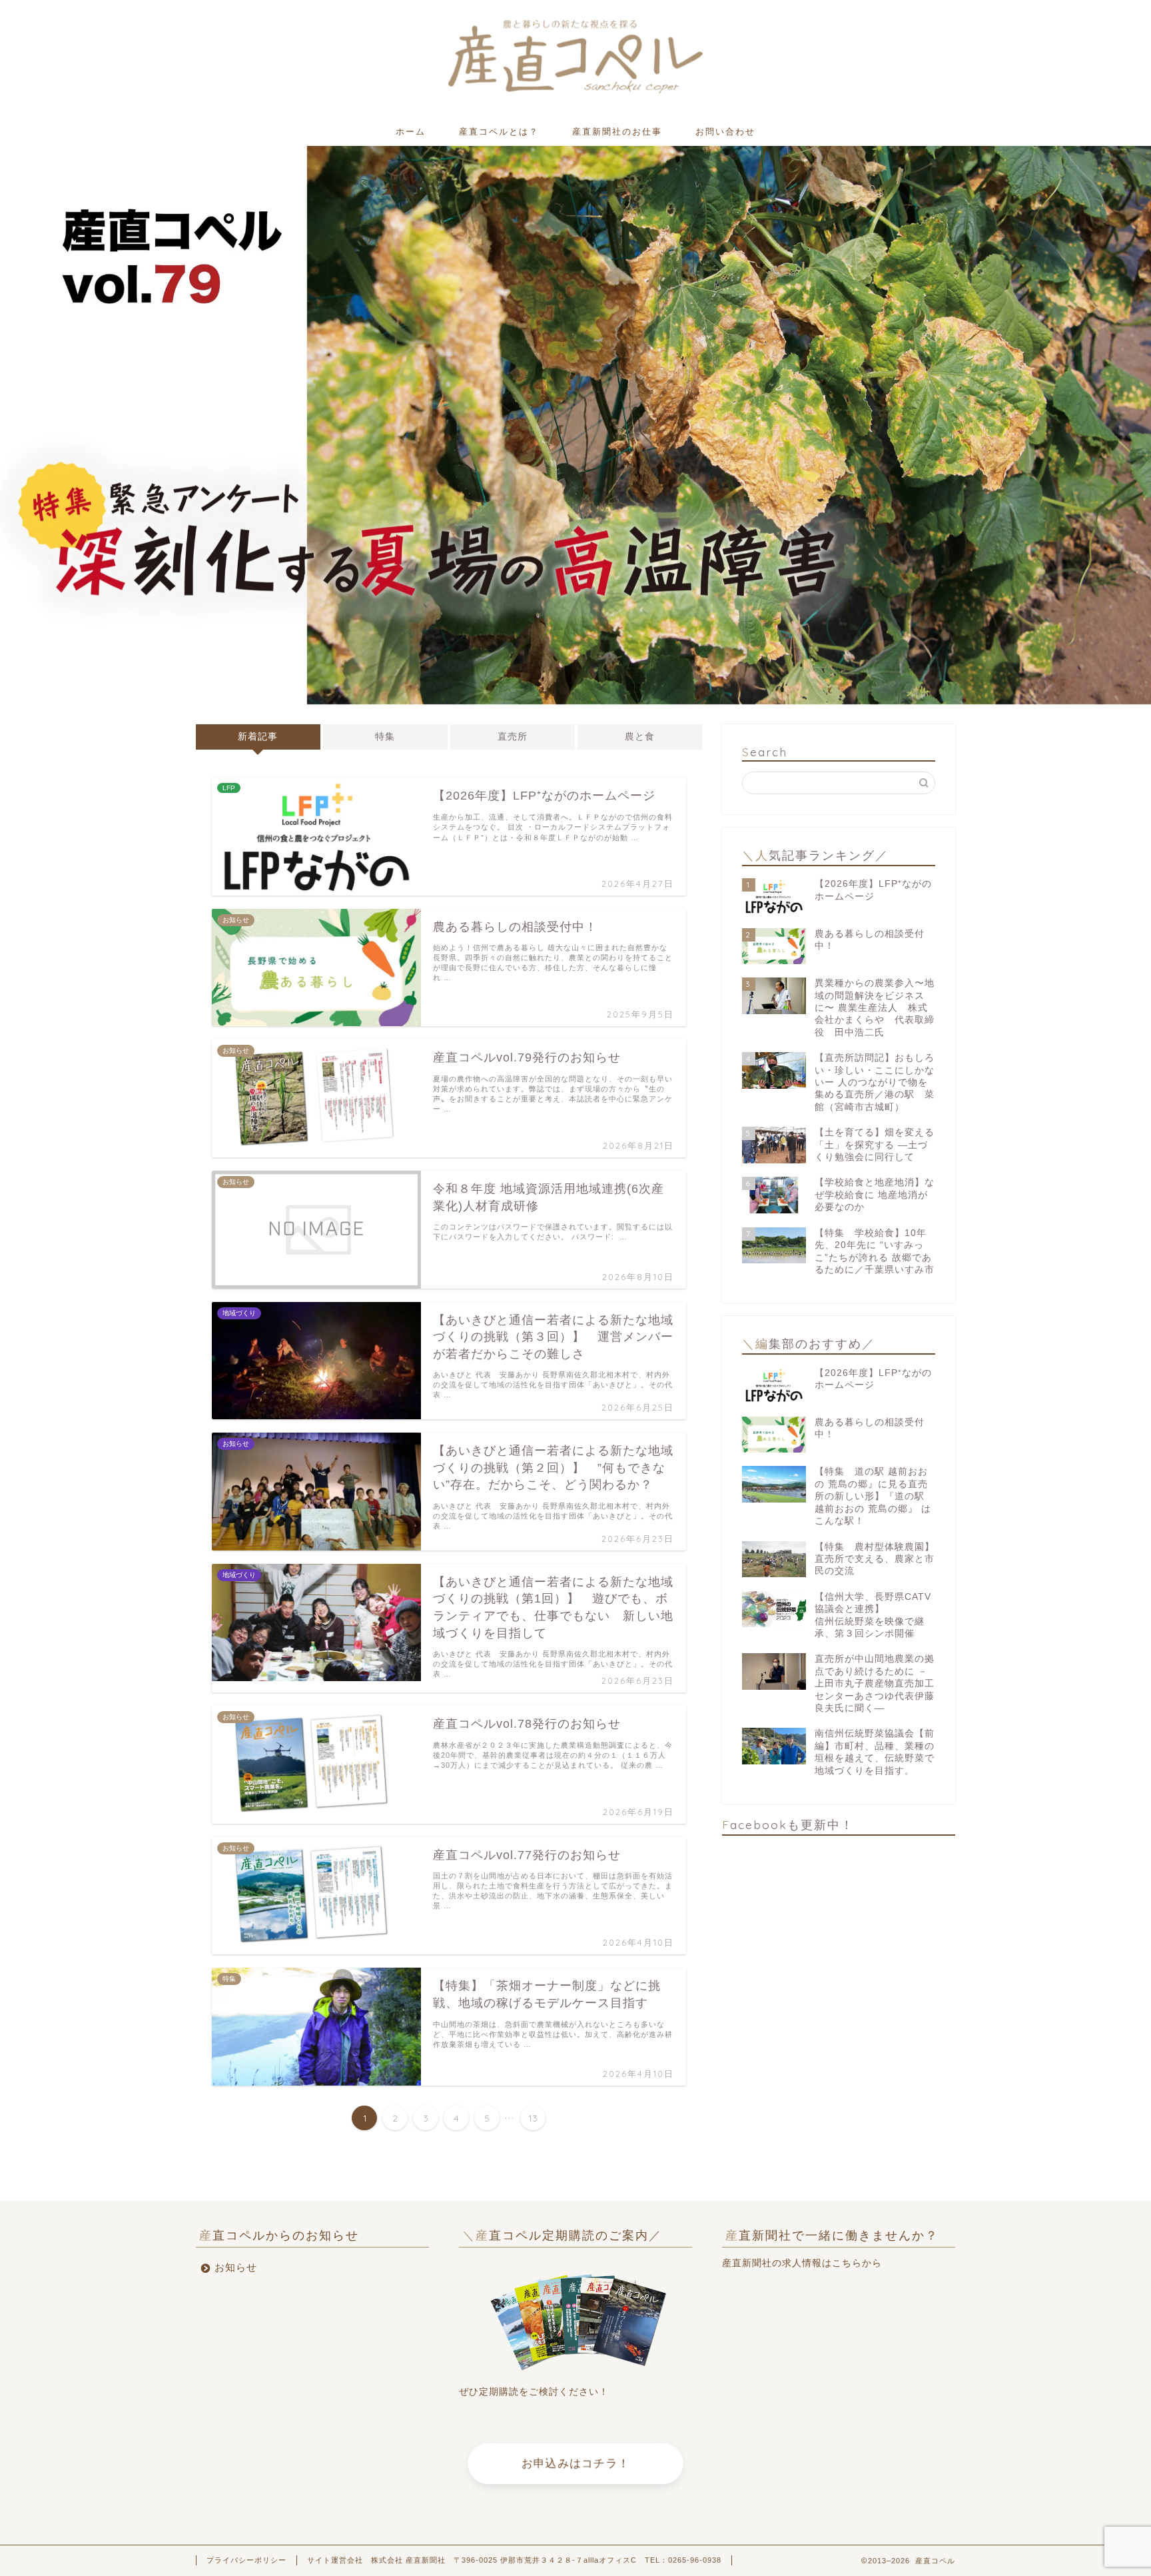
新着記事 (258, 737)
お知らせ (236, 2267)
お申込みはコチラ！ (575, 2464)
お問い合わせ (725, 131)
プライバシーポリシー (246, 2560)
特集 (385, 737)
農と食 (640, 737)
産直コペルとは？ (499, 131)
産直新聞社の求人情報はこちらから (802, 2263)
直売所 (513, 737)
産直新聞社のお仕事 (617, 131)
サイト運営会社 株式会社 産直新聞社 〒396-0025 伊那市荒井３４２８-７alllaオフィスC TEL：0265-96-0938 (514, 2560)
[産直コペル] (576, 92)
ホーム (411, 131)
